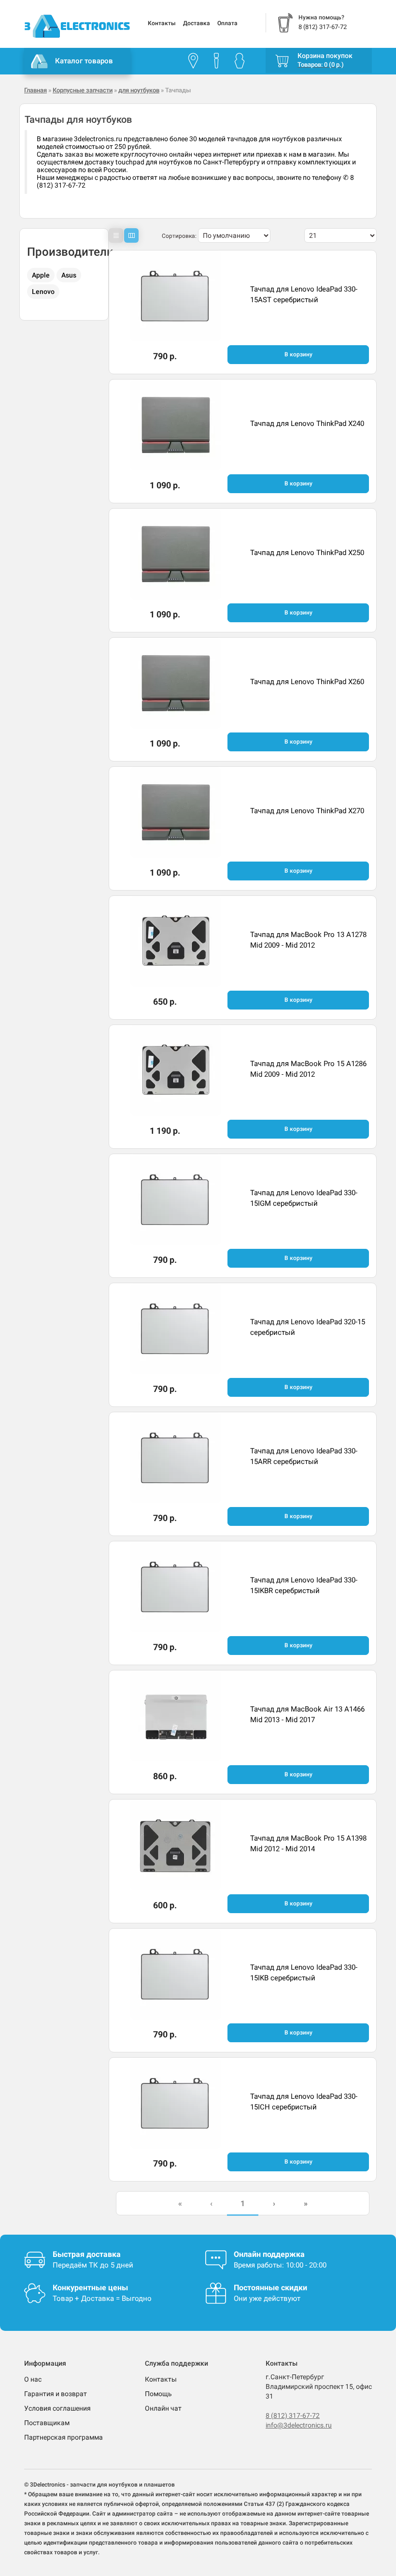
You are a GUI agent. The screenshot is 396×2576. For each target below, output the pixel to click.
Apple (41, 275)
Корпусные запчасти (83, 90)
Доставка (197, 23)
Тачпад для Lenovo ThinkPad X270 (307, 811)
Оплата (227, 23)
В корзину (298, 354)
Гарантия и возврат (56, 2394)
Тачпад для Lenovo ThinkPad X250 (307, 553)
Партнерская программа (64, 2437)
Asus (69, 275)
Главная (35, 90)
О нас (33, 2379)
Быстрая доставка (87, 2254)
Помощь (158, 2394)
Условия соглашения (57, 2408)
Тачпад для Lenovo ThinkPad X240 (307, 424)
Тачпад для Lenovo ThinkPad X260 (307, 682)
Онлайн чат (163, 2408)
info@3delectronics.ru (299, 2425)
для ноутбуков (139, 90)
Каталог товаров (84, 61)
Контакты (162, 23)
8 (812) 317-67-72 (293, 2415)
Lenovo (43, 292)
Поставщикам (47, 2423)
